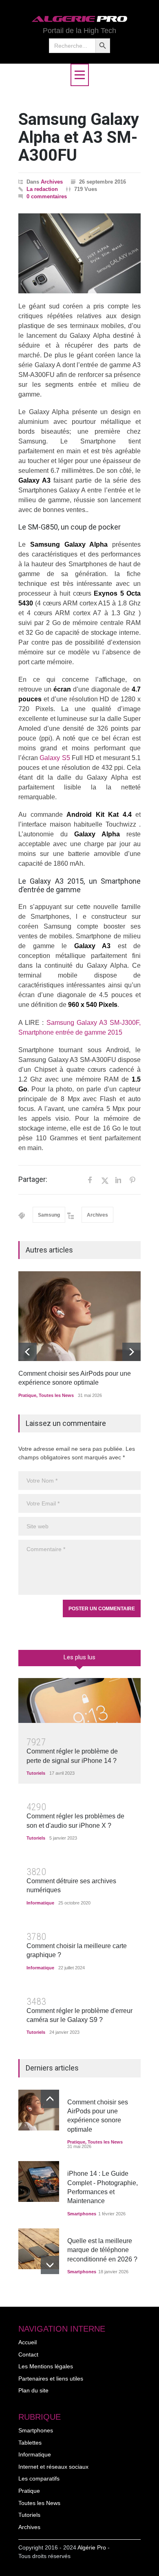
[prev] (28, 1352)
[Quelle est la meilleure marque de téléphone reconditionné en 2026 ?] (39, 2249)
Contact (28, 2354)
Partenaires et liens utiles (51, 2379)
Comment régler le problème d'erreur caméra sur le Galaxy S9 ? (79, 2015)
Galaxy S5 (55, 758)
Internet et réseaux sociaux (53, 2467)
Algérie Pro (92, 2547)
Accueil (28, 2342)
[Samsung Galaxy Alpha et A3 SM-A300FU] (79, 253)
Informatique (40, 1903)
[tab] (79, 1661)
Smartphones (82, 2214)
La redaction (42, 189)
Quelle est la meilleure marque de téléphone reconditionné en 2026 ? (102, 2250)
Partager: (33, 1179)
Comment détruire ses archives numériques (71, 1885)
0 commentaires (47, 196)
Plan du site (33, 2390)
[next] (131, 1352)
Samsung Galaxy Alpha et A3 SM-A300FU (79, 137)
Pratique (27, 1395)
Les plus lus (79, 1657)
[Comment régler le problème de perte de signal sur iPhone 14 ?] (79, 1700)
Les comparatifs (39, 2478)
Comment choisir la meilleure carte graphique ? (77, 1950)
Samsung (49, 1215)
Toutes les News (56, 1395)
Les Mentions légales (46, 2366)
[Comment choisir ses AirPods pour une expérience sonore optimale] (79, 1316)
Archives (52, 182)
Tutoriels (36, 1773)
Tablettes (30, 2443)
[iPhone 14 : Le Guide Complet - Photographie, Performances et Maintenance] (39, 2181)
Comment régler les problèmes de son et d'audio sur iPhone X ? (75, 1821)
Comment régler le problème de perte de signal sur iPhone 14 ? (72, 1756)
